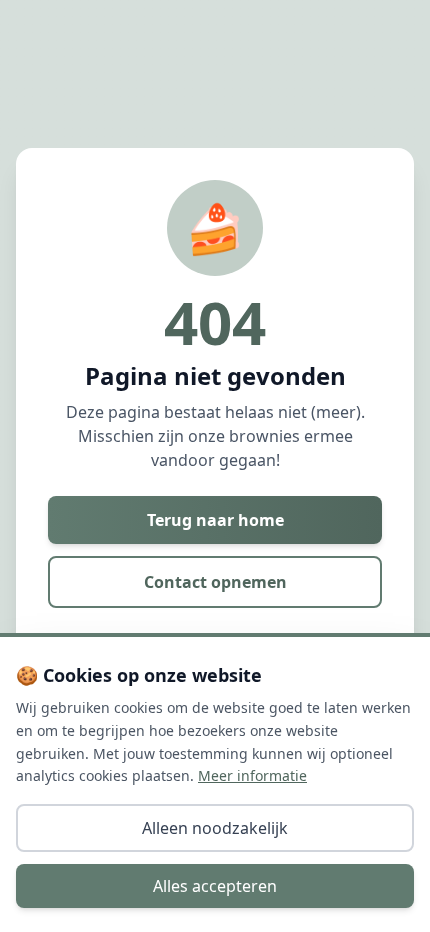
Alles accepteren (215, 886)
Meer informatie (252, 775)
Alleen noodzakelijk (215, 828)
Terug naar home (215, 520)
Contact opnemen (215, 582)
